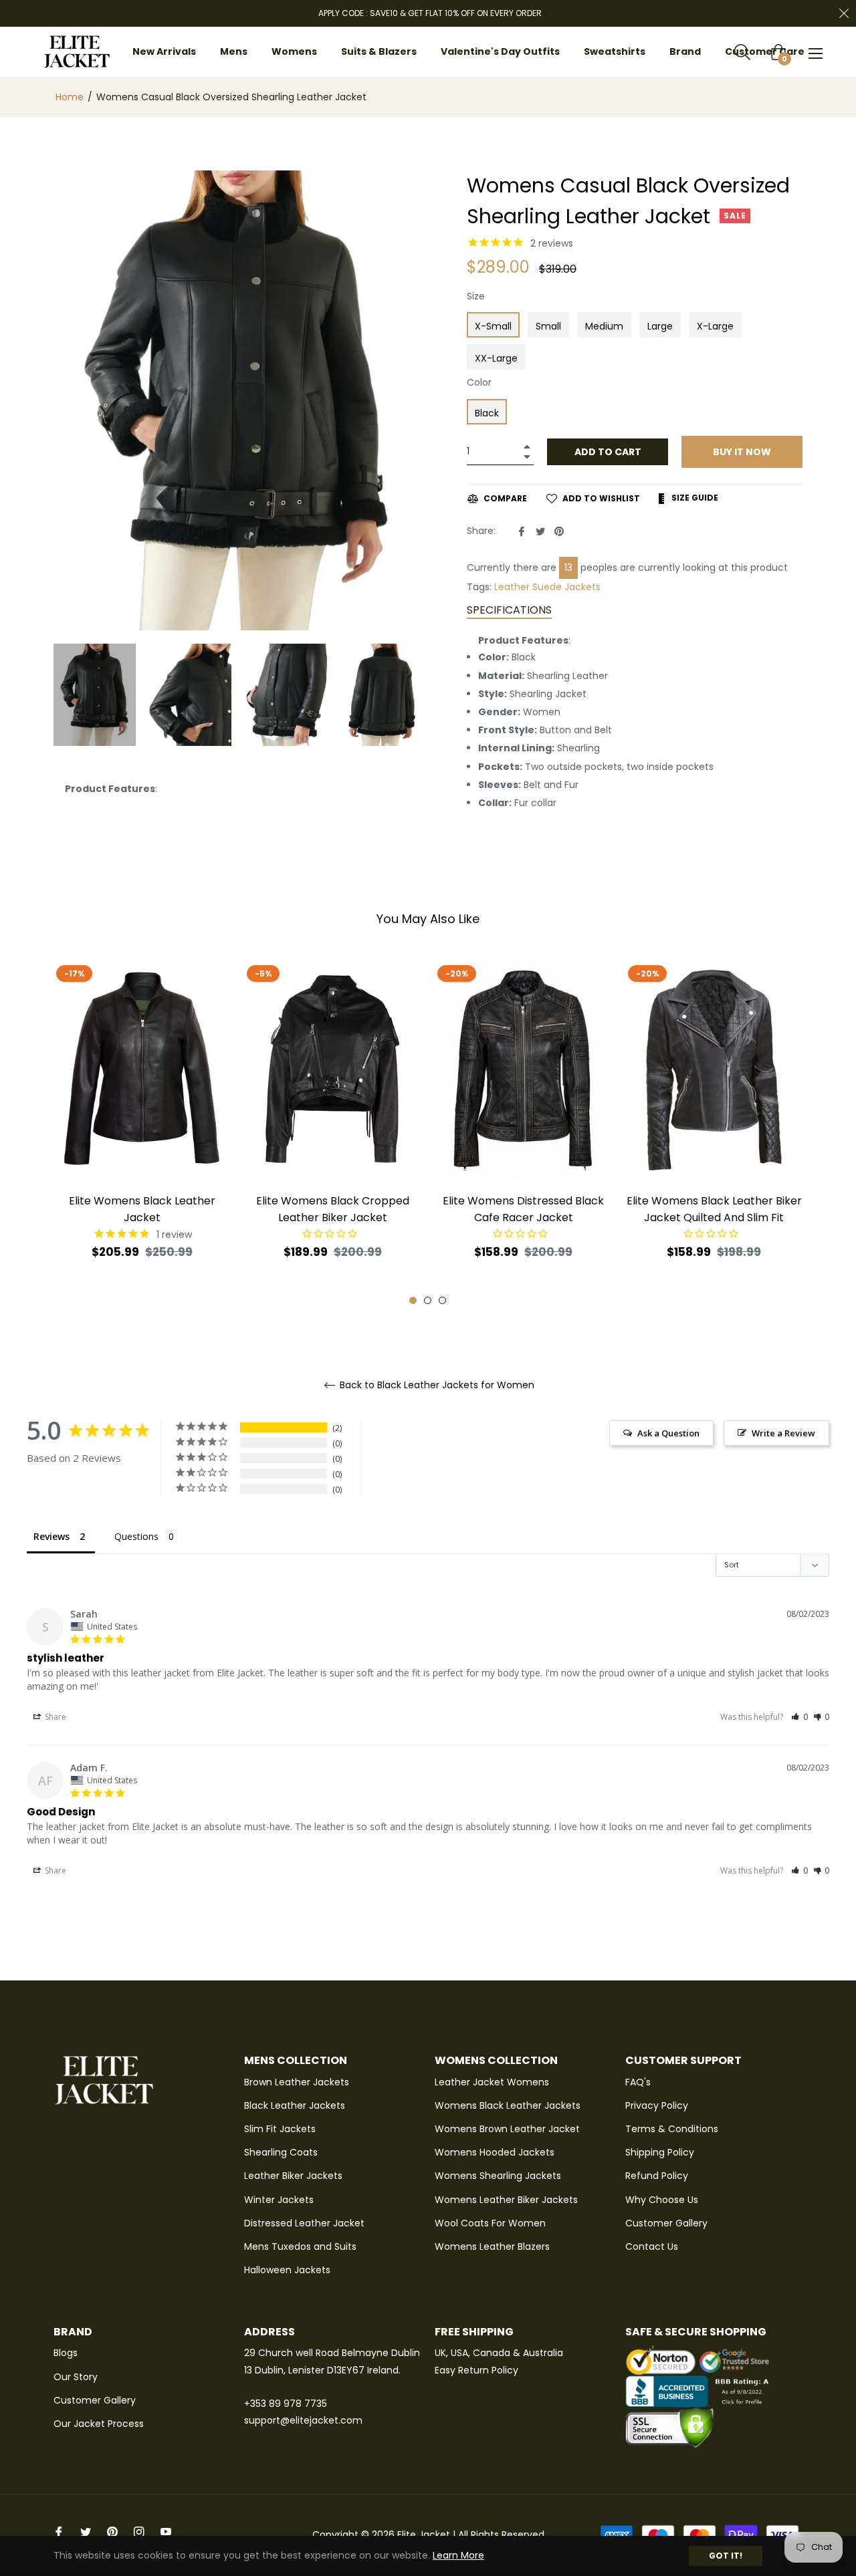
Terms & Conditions (672, 2129)
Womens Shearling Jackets (498, 2176)
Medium (604, 326)
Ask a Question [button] (668, 1433)
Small (548, 326)
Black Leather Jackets (295, 2105)
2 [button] (428, 1300)
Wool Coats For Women (490, 2223)
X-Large (715, 326)
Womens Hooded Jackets (495, 2152)
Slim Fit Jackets (280, 2129)
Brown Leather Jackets (297, 2082)
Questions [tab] (136, 1536)
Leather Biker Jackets (293, 2176)
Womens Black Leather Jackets (508, 2105)
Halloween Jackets (287, 2270)
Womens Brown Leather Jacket (507, 2129)
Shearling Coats (281, 2152)
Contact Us (652, 2246)
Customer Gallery (666, 2223)
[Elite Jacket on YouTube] (166, 2532)
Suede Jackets (566, 587)
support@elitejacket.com (303, 2420)
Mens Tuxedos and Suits (300, 2246)
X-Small (493, 326)
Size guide (694, 498)
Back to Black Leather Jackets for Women (436, 1385)
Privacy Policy (657, 2105)
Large (660, 326)
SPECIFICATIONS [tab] (509, 610)
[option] (142, 1132)
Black (487, 413)
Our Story (76, 2377)
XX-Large (496, 358)
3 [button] (442, 1300)
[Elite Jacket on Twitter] (86, 2532)
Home (70, 97)
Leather (512, 587)
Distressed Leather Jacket (304, 2223)
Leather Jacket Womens (492, 2082)
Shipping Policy (660, 2152)
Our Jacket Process (99, 2424)
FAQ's (638, 2082)
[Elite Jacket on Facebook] (59, 2532)
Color (479, 382)
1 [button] (413, 1300)
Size (476, 296)
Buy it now (742, 452)
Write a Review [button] (783, 1433)
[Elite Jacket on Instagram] (139, 2532)
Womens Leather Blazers (492, 2246)
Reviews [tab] (51, 1536)
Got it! (726, 2556)
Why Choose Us (662, 2200)
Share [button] (55, 1717)
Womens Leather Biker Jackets (506, 2200)
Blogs (66, 2353)
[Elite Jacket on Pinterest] (112, 2532)
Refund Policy (657, 2176)
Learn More (458, 2555)
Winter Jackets (279, 2200)
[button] (799, 1717)
